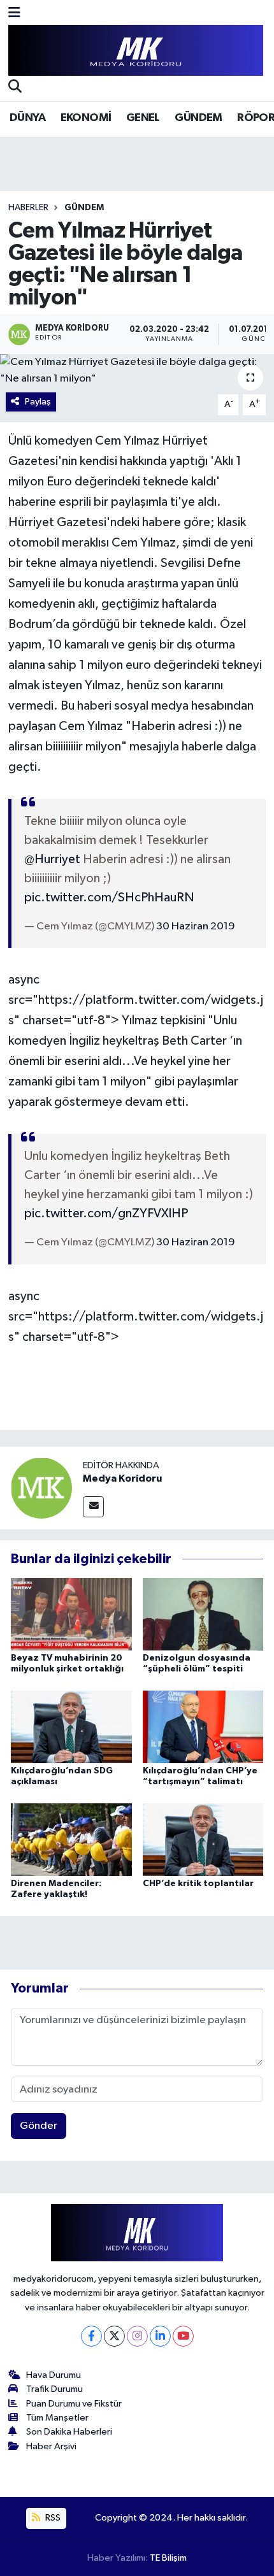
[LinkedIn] (160, 2336)
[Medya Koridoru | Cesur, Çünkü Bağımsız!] (136, 51)
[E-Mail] (93, 1507)
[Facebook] (91, 2336)
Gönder (39, 2126)
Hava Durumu (54, 2375)
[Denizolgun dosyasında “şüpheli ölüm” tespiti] (203, 1614)
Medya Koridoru (122, 1478)
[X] (114, 2336)
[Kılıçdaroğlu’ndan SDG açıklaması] (71, 1727)
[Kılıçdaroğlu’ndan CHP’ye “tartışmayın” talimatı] (203, 1727)
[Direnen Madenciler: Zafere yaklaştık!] (71, 1839)
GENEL (143, 118)
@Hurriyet (52, 859)
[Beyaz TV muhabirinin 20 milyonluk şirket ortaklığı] (71, 1614)
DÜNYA (27, 118)
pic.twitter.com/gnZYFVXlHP (106, 1213)
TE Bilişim (168, 2558)
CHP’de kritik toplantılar (198, 1884)
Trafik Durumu (54, 2389)
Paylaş (38, 402)
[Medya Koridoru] (41, 1488)
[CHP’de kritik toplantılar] (203, 1839)
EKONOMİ (86, 118)
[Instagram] (137, 2336)
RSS (52, 2518)
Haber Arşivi (51, 2446)
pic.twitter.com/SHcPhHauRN (109, 898)
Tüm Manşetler (57, 2418)
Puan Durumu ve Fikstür (74, 2404)
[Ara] (15, 88)
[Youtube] (183, 2336)
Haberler (28, 208)
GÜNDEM (198, 118)
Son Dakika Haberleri (69, 2432)
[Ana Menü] (14, 14)
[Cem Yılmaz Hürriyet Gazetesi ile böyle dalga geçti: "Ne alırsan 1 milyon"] (137, 370)
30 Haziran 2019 (196, 927)
